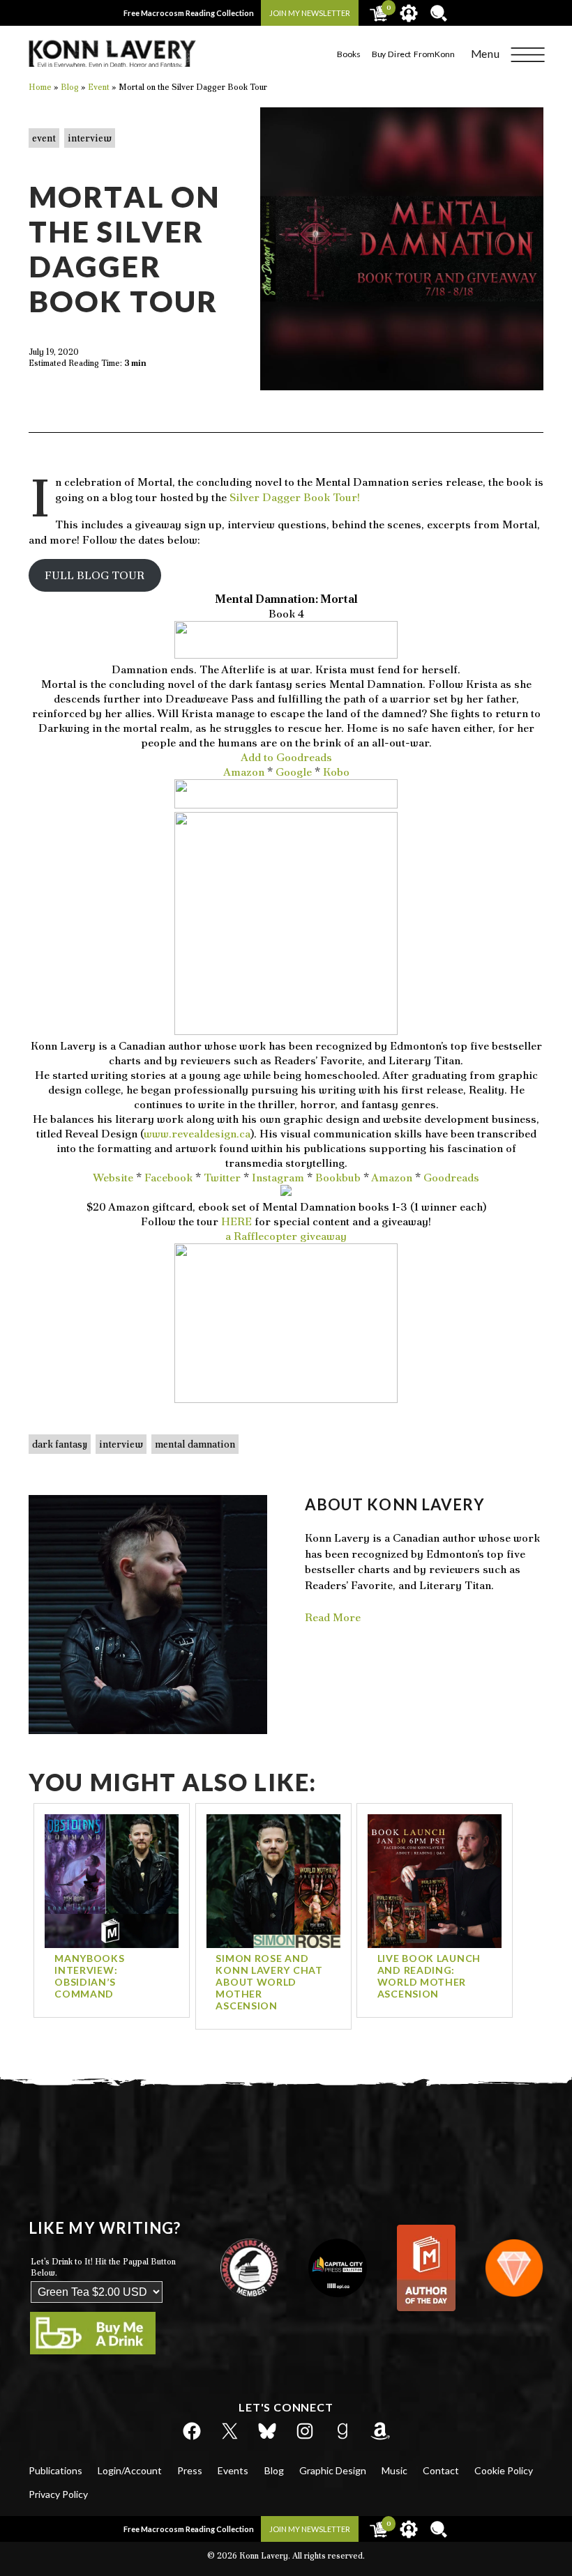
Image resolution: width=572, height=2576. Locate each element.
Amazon (244, 772)
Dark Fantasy (60, 1444)
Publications (55, 2470)
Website (113, 1178)
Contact (441, 2470)
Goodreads (451, 1178)
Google (294, 772)
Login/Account (130, 2470)
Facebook (168, 1178)
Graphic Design (333, 2470)
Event (44, 138)
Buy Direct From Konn (413, 54)
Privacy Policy (58, 2494)
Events (233, 2470)
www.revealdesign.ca (197, 1134)
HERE (236, 1221)
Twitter (222, 1178)
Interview (90, 138)
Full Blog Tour (95, 575)
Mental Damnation (195, 1444)
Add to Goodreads (286, 757)
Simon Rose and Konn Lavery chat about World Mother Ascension (269, 1982)
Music (394, 2470)
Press (190, 2470)
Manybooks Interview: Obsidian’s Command (89, 1976)
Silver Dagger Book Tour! (295, 497)
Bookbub (338, 1178)
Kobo (336, 772)
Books (349, 54)
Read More (333, 1617)
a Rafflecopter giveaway (286, 1236)
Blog (274, 2470)
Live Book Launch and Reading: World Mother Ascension (429, 1976)
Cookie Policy (504, 2470)
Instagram (278, 1178)
